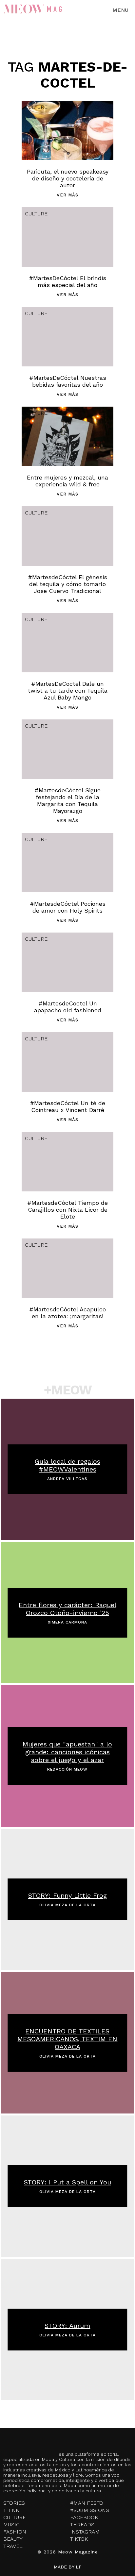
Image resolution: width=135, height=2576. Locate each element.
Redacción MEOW (67, 1769)
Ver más (67, 195)
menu (120, 10)
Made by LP (68, 2567)
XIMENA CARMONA (67, 1622)
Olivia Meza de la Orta (67, 1905)
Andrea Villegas (67, 1479)
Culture (36, 107)
